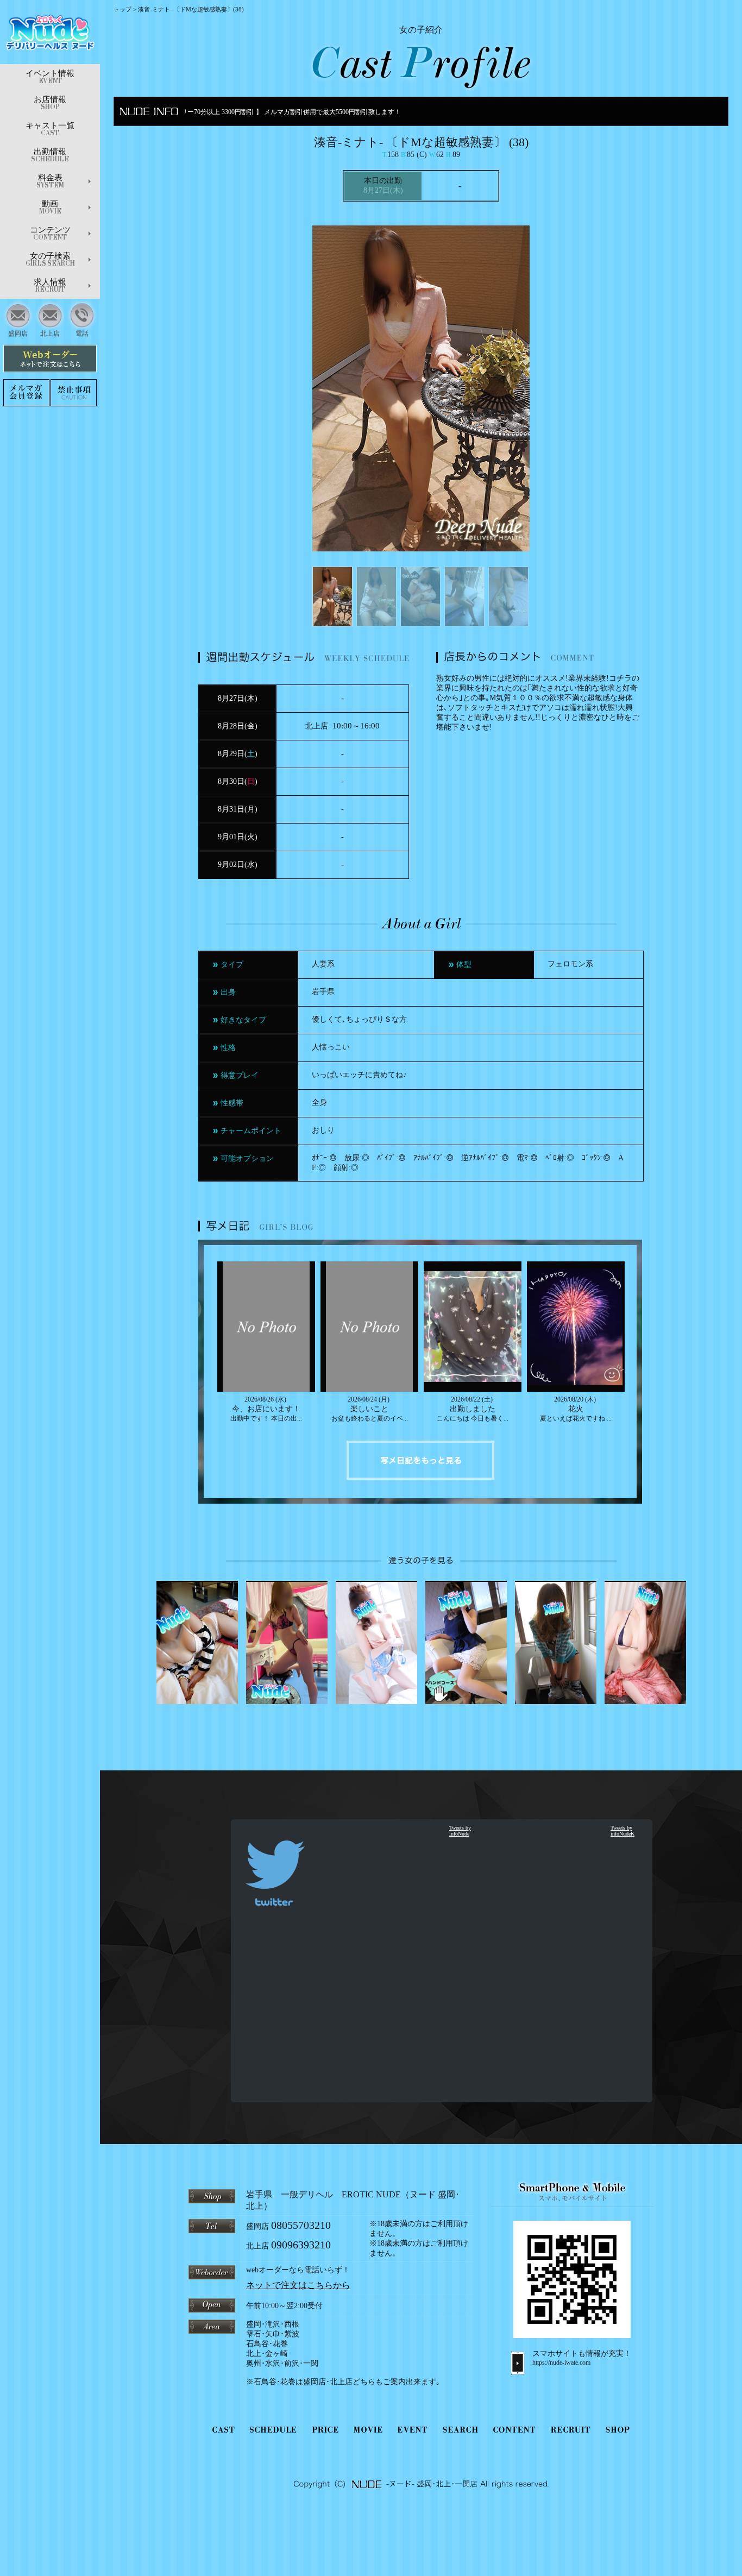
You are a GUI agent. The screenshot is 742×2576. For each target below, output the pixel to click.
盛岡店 (18, 334)
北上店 (50, 334)
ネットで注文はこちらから (298, 2285)
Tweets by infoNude (460, 1831)
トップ (122, 9)
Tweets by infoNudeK (622, 1831)
